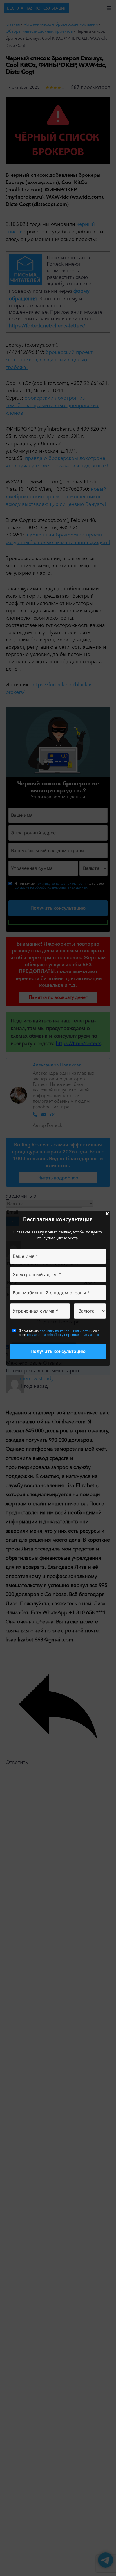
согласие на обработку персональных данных (63, 1335)
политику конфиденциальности (65, 1331)
